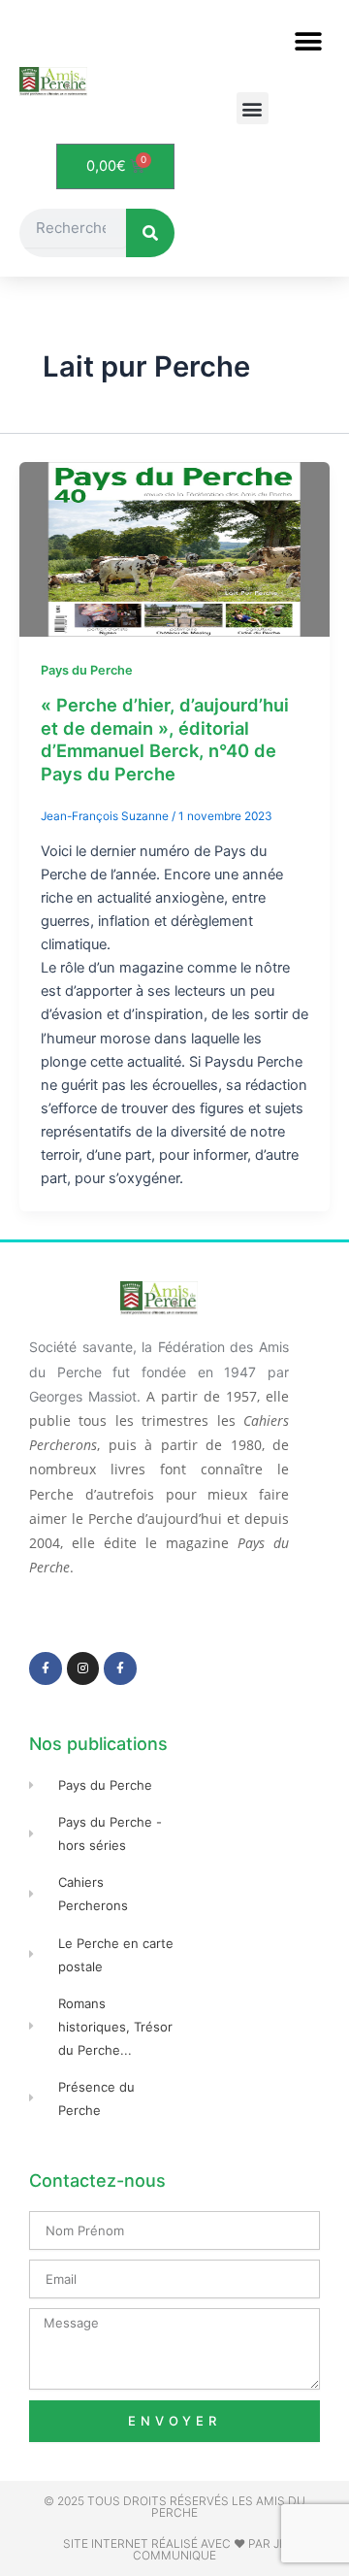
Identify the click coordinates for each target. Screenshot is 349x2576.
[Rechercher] (150, 233)
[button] (308, 41)
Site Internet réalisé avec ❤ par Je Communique (174, 2549)
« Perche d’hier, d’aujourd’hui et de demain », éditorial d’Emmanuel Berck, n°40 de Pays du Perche (165, 739)
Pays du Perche (87, 670)
